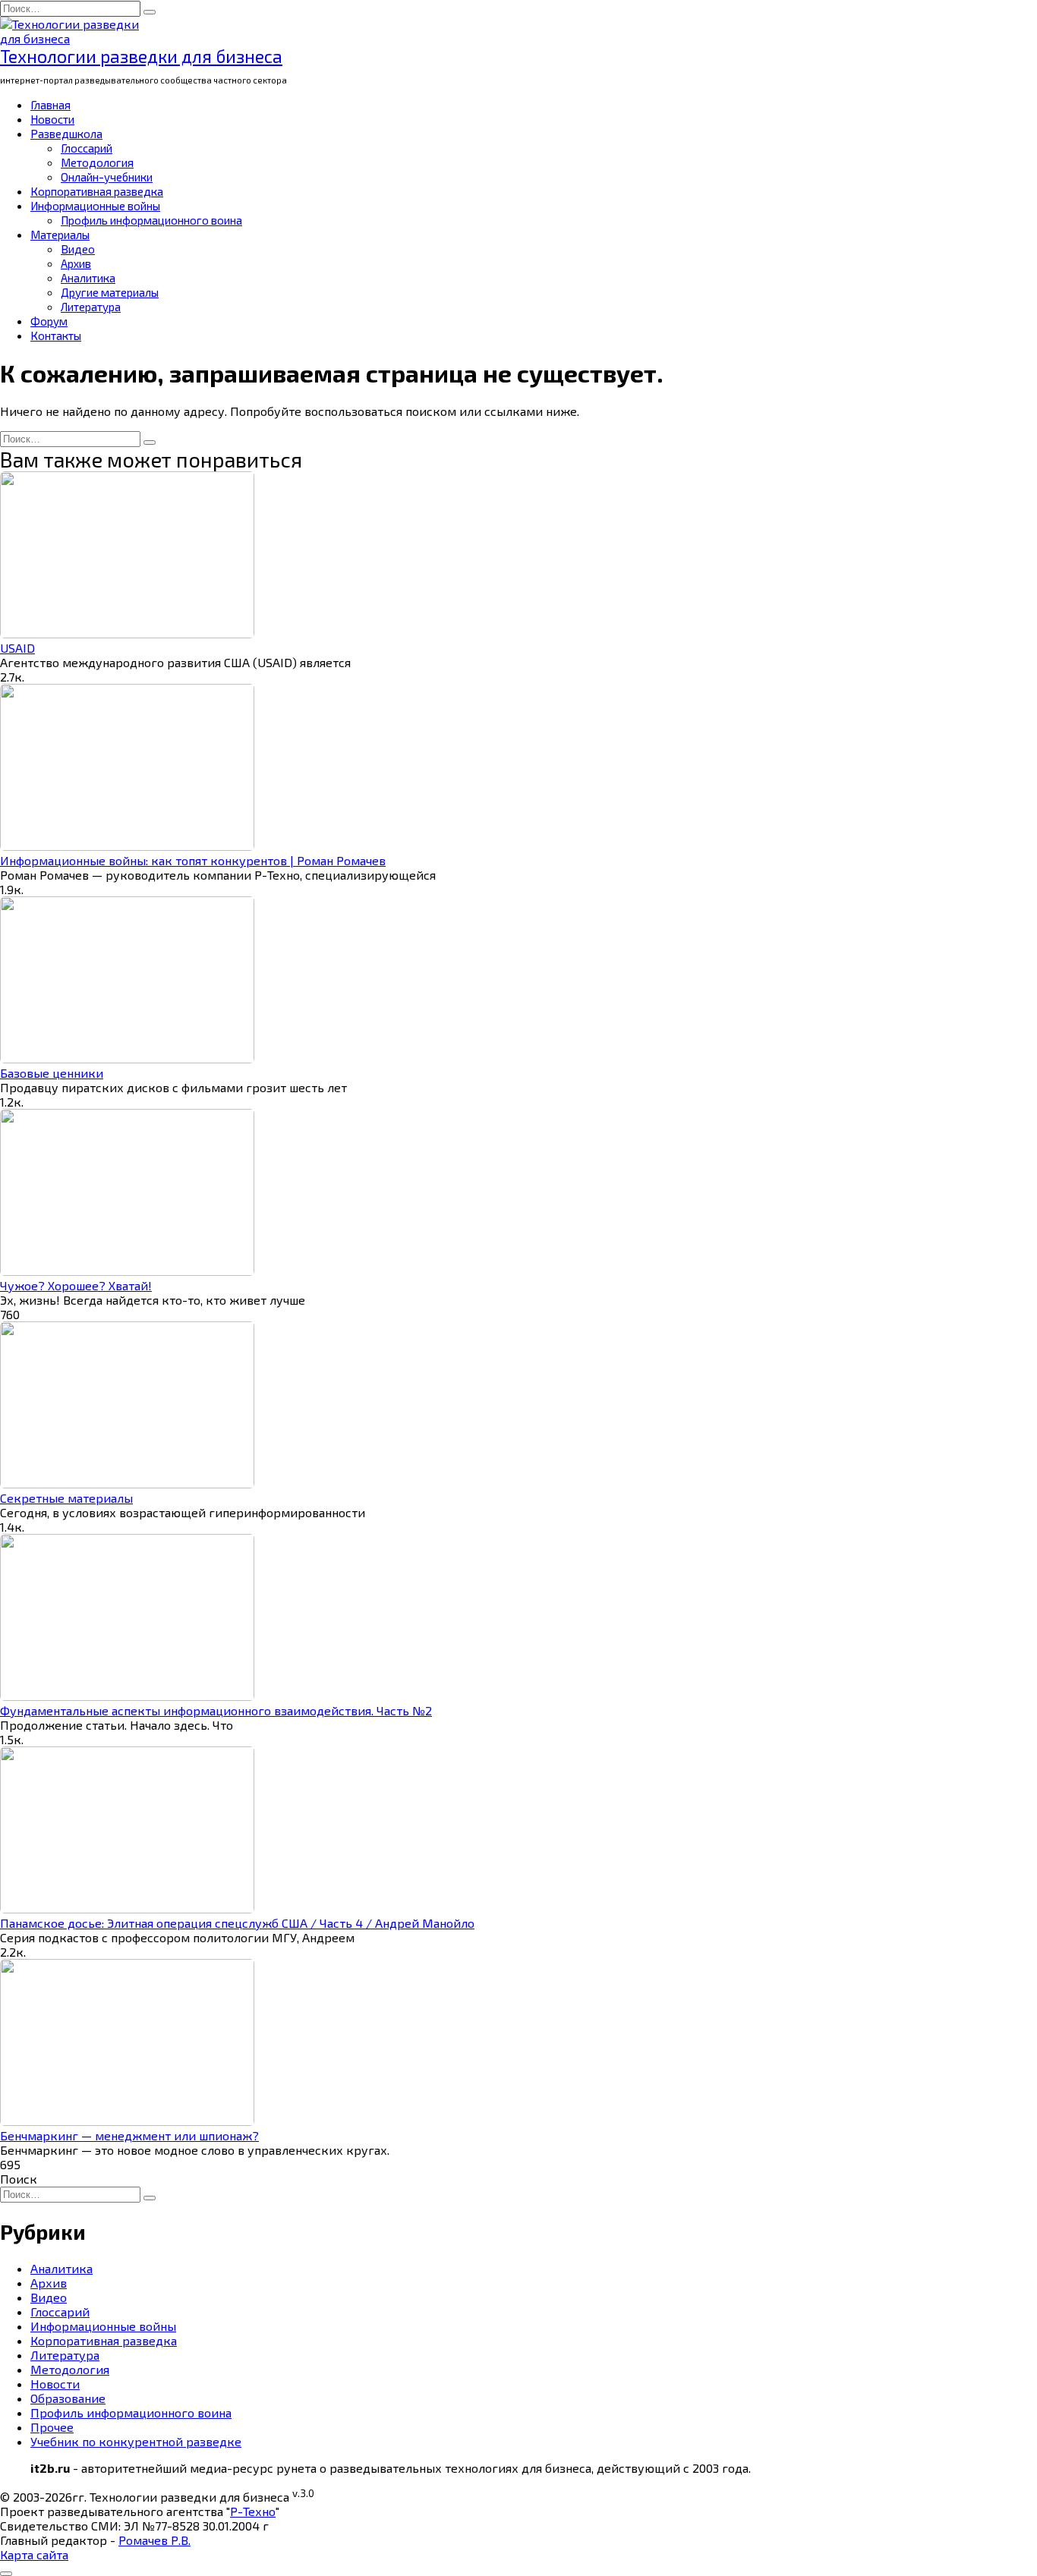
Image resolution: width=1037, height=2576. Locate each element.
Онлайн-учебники (107, 177)
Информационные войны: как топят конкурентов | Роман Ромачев (193, 860)
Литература (91, 307)
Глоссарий (87, 148)
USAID (17, 648)
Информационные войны (95, 206)
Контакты (56, 335)
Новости (52, 119)
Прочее (52, 2427)
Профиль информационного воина (151, 220)
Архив (76, 263)
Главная (50, 105)
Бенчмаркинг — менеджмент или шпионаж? (129, 2135)
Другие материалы (110, 292)
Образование (68, 2398)
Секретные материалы (66, 1498)
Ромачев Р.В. (154, 2540)
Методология (97, 162)
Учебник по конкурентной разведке (136, 2441)
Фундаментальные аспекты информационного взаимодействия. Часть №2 (216, 1710)
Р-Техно (253, 2511)
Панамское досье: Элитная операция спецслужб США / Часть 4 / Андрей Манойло (237, 1923)
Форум (49, 321)
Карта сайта (34, 2554)
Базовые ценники (52, 1073)
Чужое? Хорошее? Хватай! (76, 1285)
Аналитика (88, 278)
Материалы (60, 235)
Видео (78, 249)
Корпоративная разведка (97, 191)
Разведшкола (66, 134)
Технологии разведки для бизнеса (141, 56)
